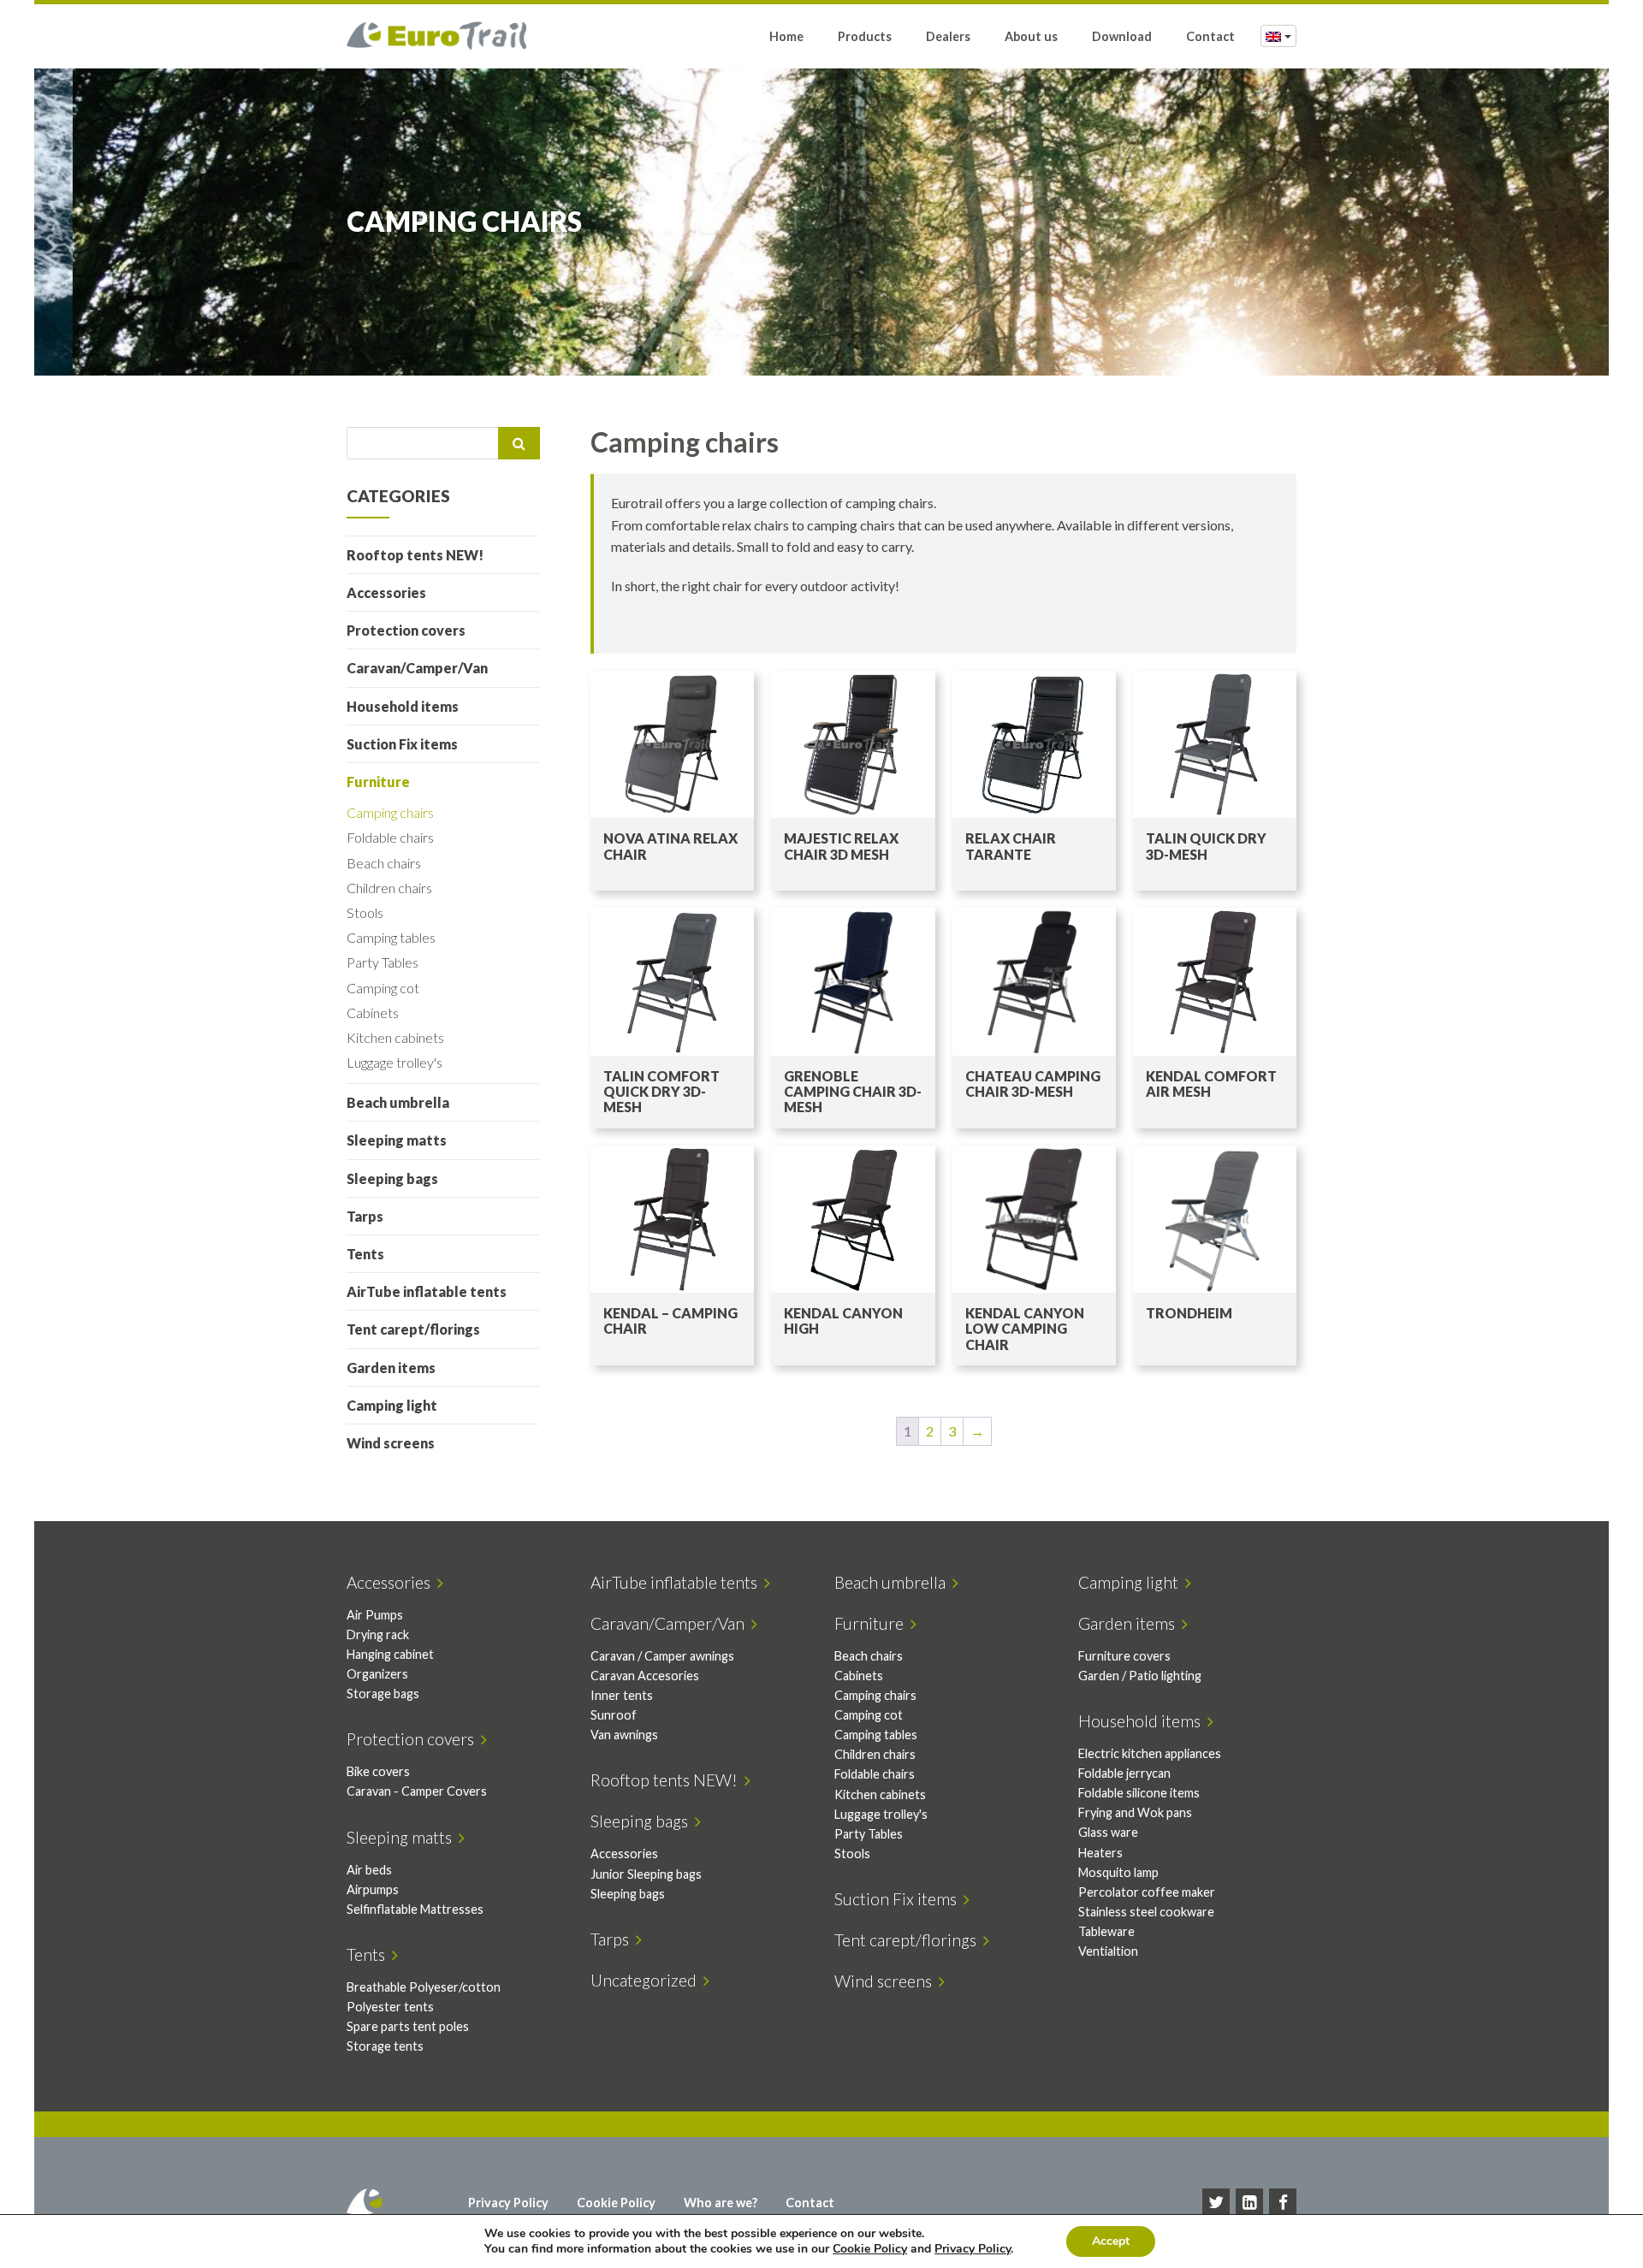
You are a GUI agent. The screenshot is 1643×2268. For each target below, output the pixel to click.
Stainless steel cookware (1146, 1912)
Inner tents (622, 1695)
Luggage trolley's (394, 1062)
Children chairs (389, 888)
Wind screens (391, 1443)
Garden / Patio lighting (1140, 1676)
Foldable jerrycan (1124, 1773)
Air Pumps (375, 1615)
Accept (1111, 2241)
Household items (403, 706)
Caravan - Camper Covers (417, 1791)
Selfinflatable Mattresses (415, 1909)
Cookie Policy (616, 2203)
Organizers (377, 1674)
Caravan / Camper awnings (662, 1656)
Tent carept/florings (413, 1329)
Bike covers (378, 1771)
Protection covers (406, 630)
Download (1122, 36)
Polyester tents (390, 2007)
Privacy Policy (508, 2203)
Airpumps (373, 1889)
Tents (365, 1254)
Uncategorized (647, 1980)
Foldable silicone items (1139, 1793)
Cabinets (373, 1013)
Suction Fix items (402, 744)
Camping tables (391, 937)
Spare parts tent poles (408, 2026)
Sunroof (614, 1715)
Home (786, 36)
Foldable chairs (390, 837)
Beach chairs (384, 863)
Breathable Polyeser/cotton (424, 1987)
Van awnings (624, 1735)
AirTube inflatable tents (427, 1291)
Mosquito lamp (1118, 1872)
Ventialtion (1108, 1951)
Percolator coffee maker (1147, 1892)
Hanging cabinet (390, 1654)
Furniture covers (1124, 1656)
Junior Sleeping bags (646, 1874)
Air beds (369, 1870)
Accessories (386, 592)
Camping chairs (390, 812)
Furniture (378, 782)
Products (865, 36)
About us (1031, 36)
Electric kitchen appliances (1150, 1753)
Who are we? (721, 2203)
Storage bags (383, 1694)
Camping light (392, 1405)
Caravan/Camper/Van (417, 668)
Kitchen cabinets (395, 1037)
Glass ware (1108, 1832)
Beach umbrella (398, 1102)
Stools (365, 912)
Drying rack (378, 1634)
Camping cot (383, 988)
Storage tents (385, 2046)
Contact (1210, 36)
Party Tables (383, 962)
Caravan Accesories (645, 1676)
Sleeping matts (397, 1140)
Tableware (1106, 1931)
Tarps (365, 1216)
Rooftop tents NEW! (415, 555)
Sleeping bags (392, 1178)
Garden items (391, 1368)
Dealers (948, 36)
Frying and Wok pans (1135, 1812)
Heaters (1100, 1853)
